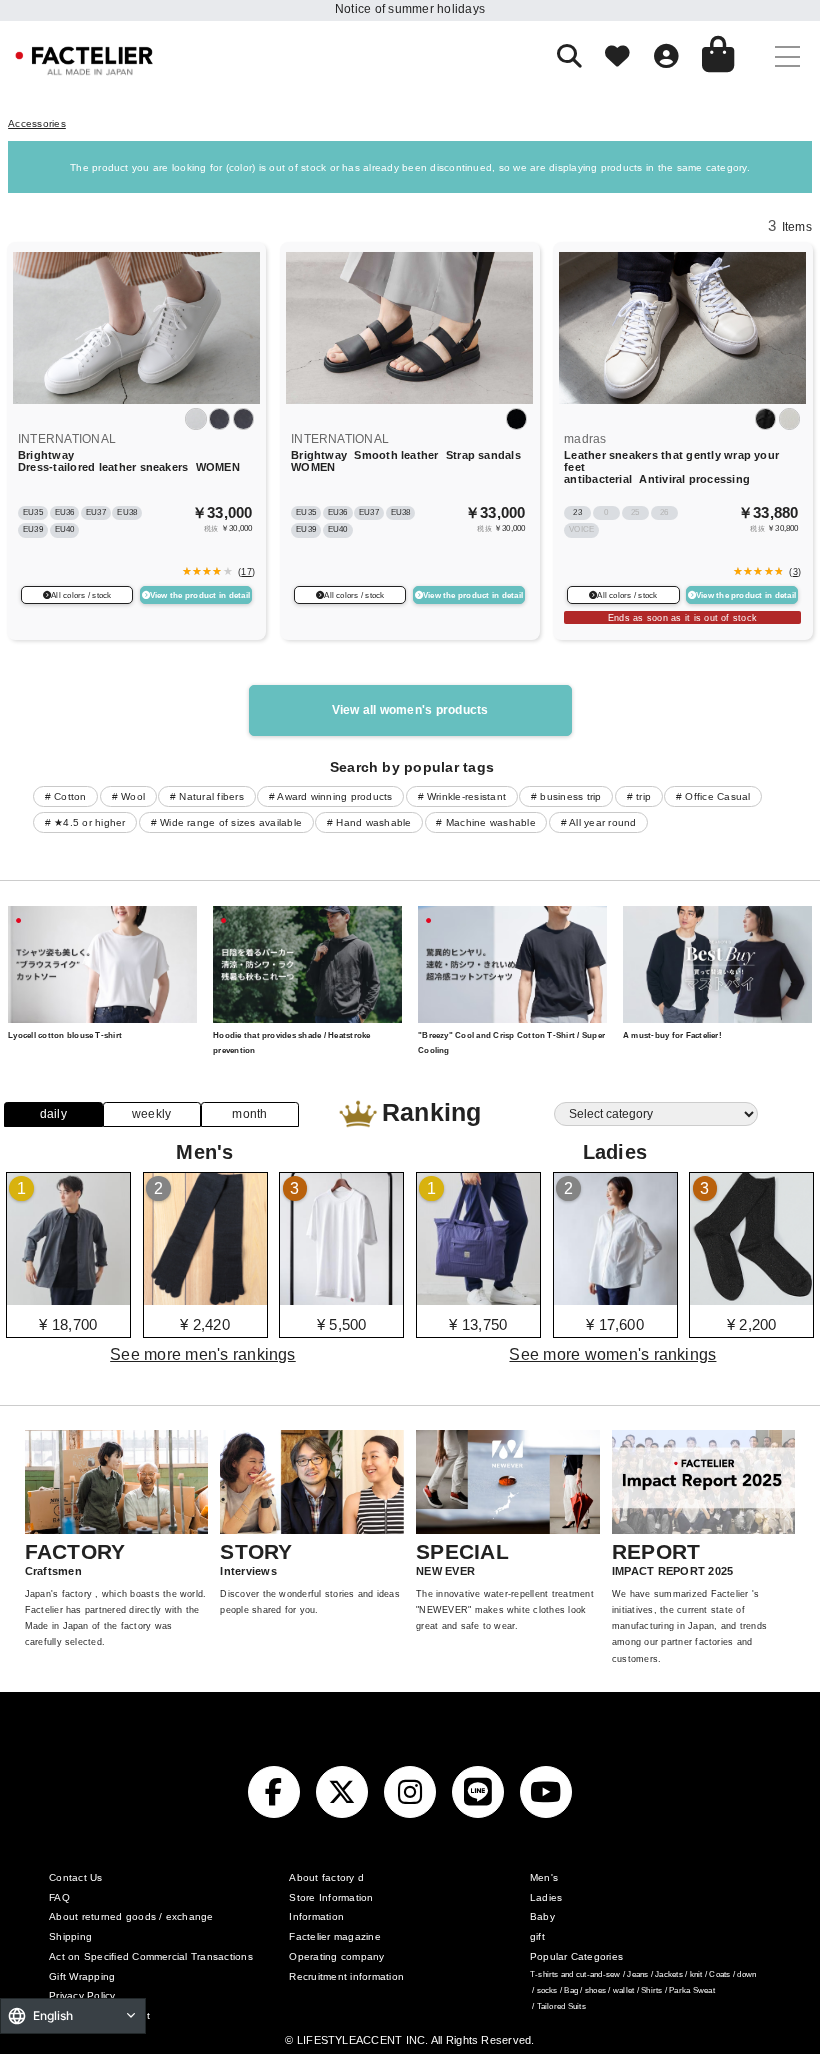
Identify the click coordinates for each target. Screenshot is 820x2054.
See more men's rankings (203, 1354)
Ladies (546, 1897)
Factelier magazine (334, 1936)
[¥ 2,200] (751, 1298)
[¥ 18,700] (68, 1298)
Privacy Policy (82, 1995)
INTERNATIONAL (67, 439)
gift (537, 1936)
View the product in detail (200, 595)
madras (585, 439)
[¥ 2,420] (205, 1298)
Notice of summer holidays (410, 9)
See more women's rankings (612, 1354)
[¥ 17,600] (615, 1298)
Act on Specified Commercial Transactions (151, 1956)
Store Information (331, 1897)
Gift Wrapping (82, 1976)
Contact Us (75, 1877)
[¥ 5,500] (341, 1298)
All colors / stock (81, 595)
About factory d (326, 1877)
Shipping (70, 1936)
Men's (544, 1877)
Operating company (336, 1956)
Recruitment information (346, 1976)
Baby (542, 1916)
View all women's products (410, 710)
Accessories (37, 123)
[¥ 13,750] (478, 1298)
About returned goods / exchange (131, 1916)
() (244, 572)
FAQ (59, 1897)
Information (316, 1916)
